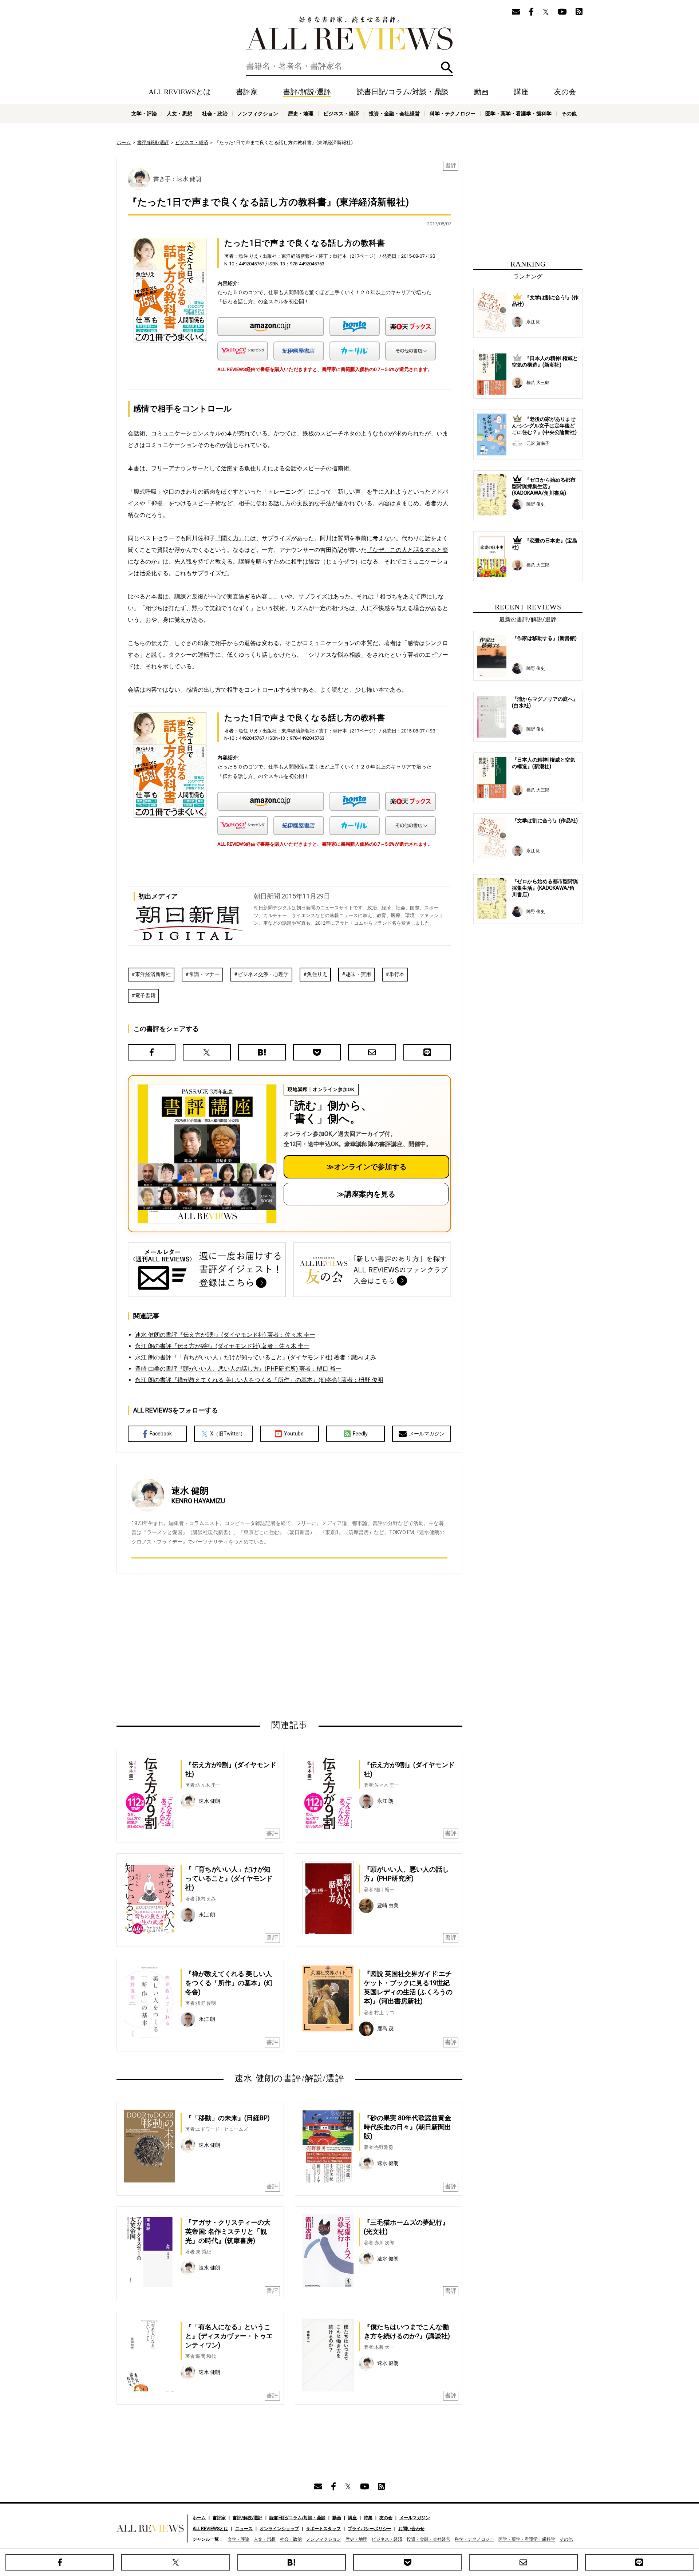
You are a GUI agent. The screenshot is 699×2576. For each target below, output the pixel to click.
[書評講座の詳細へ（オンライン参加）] (206, 1154)
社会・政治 (215, 114)
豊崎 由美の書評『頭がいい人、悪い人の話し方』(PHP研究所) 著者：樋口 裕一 (238, 1369)
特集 (368, 2518)
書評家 (247, 92)
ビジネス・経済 (341, 114)
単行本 (397, 974)
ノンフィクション (258, 114)
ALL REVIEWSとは (179, 92)
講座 (521, 92)
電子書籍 (145, 995)
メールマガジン (427, 1434)
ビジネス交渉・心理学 (263, 974)
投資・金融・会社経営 (394, 114)
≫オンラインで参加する (367, 1167)
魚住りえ (317, 974)
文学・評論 (144, 114)
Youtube (294, 1434)
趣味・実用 (358, 974)
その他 (569, 114)
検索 (447, 68)
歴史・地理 (301, 114)
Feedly (360, 1434)
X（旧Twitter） (228, 1434)
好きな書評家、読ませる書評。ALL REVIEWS (349, 33)
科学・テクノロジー (453, 114)
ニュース (244, 2529)
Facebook (161, 1434)
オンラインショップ (279, 2529)
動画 (481, 92)
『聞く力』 (230, 538)
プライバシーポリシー (370, 2529)
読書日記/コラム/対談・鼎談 (403, 92)
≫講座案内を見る (366, 1194)
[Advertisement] (219, 1646)
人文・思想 (179, 114)
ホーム (124, 143)
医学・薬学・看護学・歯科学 (518, 114)
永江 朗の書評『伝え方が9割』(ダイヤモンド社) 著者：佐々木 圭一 (222, 1346)
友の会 (565, 92)
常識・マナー (204, 974)
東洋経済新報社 (153, 974)
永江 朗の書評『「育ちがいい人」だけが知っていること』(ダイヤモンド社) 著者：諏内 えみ (256, 1357)
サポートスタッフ (323, 2529)
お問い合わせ (411, 2529)
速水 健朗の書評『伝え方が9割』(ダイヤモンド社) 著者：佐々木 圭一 (225, 1335)
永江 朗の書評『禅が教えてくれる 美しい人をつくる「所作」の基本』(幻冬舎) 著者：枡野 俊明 (259, 1380)
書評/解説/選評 (307, 92)
